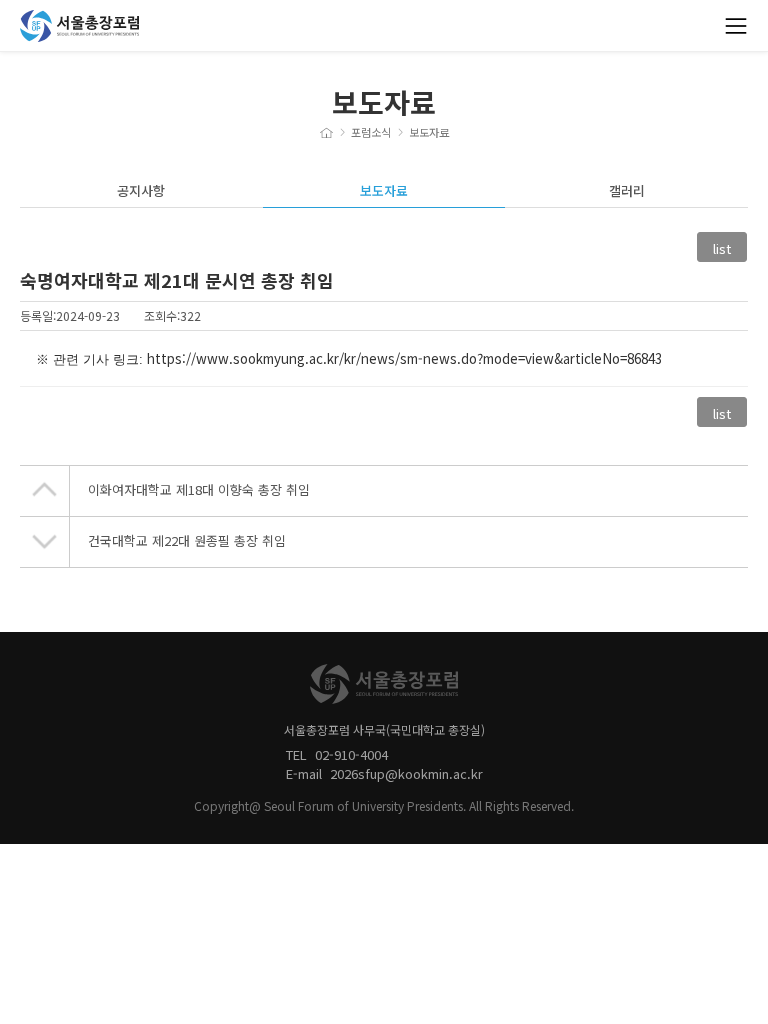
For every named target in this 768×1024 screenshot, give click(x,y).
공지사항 (141, 190)
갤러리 (627, 190)
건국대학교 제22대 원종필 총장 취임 (187, 540)
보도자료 (429, 132)
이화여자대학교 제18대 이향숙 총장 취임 (199, 489)
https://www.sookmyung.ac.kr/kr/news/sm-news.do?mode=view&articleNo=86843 (404, 358)
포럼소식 (371, 132)
